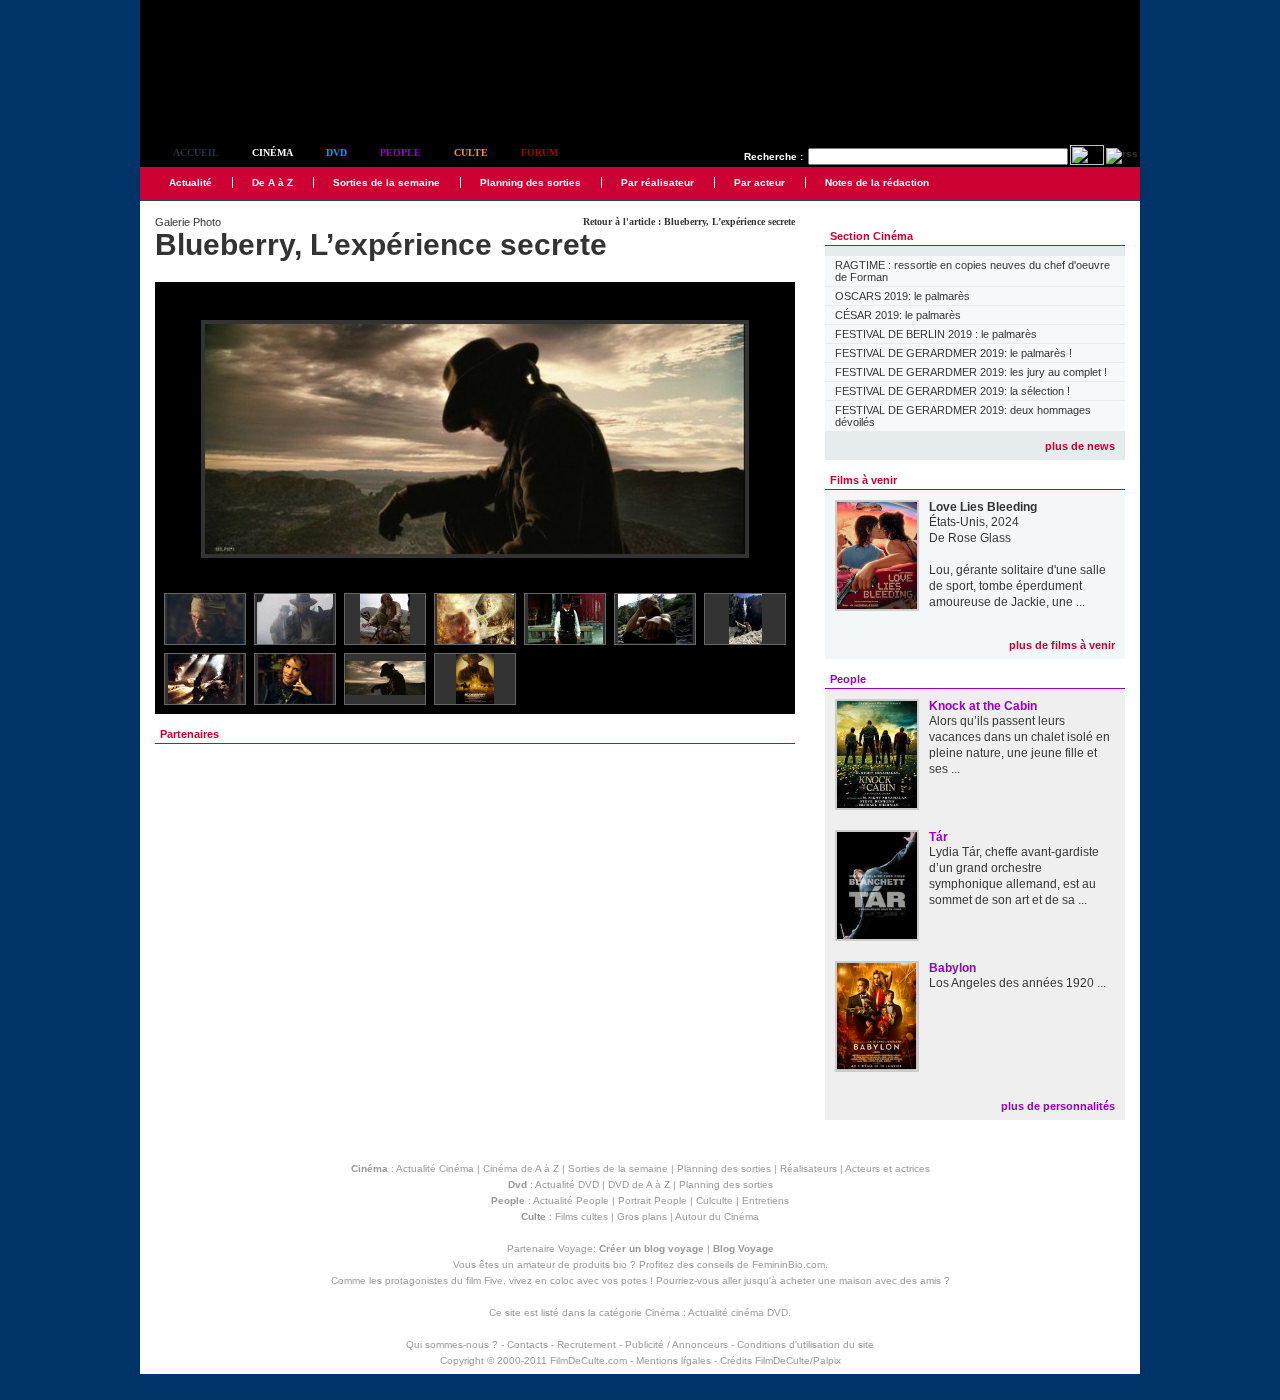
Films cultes (581, 1216)
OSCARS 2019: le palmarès (902, 296)
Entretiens (765, 1200)
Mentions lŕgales (673, 1360)
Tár (938, 837)
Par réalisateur (657, 182)
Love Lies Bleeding (983, 507)
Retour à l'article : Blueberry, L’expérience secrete (689, 221)
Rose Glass (979, 538)
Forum (539, 152)
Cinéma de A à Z (521, 1168)
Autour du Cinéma (717, 1216)
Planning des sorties (530, 182)
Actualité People (571, 1200)
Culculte (714, 1200)
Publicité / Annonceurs (676, 1344)
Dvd (336, 152)
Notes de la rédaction (877, 182)
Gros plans (642, 1216)
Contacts (527, 1344)
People (400, 152)
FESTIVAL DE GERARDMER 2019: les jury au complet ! (971, 372)
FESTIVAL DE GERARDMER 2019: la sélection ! (952, 391)
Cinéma (272, 152)
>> (767, 440)
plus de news (1080, 446)
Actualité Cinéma (435, 1168)
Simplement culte (250, 98)
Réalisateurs (808, 1168)
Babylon (952, 968)
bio (620, 1264)
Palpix (827, 1360)
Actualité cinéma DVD (738, 1312)
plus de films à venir (1062, 645)
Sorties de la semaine (386, 182)
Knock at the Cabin (983, 706)
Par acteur (759, 182)
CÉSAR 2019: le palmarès (898, 315)
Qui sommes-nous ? (452, 1344)
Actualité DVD (567, 1184)
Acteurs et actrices (887, 1168)
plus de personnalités (1058, 1106)
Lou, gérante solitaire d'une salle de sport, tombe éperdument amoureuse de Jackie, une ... (1017, 586)
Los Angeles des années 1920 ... (1017, 983)
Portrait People (652, 1200)
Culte (471, 152)
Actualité (190, 182)
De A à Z (272, 182)
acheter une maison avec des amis (860, 1280)
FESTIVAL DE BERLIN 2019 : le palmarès (936, 334)
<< (183, 440)
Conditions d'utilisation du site (805, 1344)
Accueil (196, 152)
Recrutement (586, 1344)
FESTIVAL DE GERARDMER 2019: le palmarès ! (953, 353)
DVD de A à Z (639, 1184)
